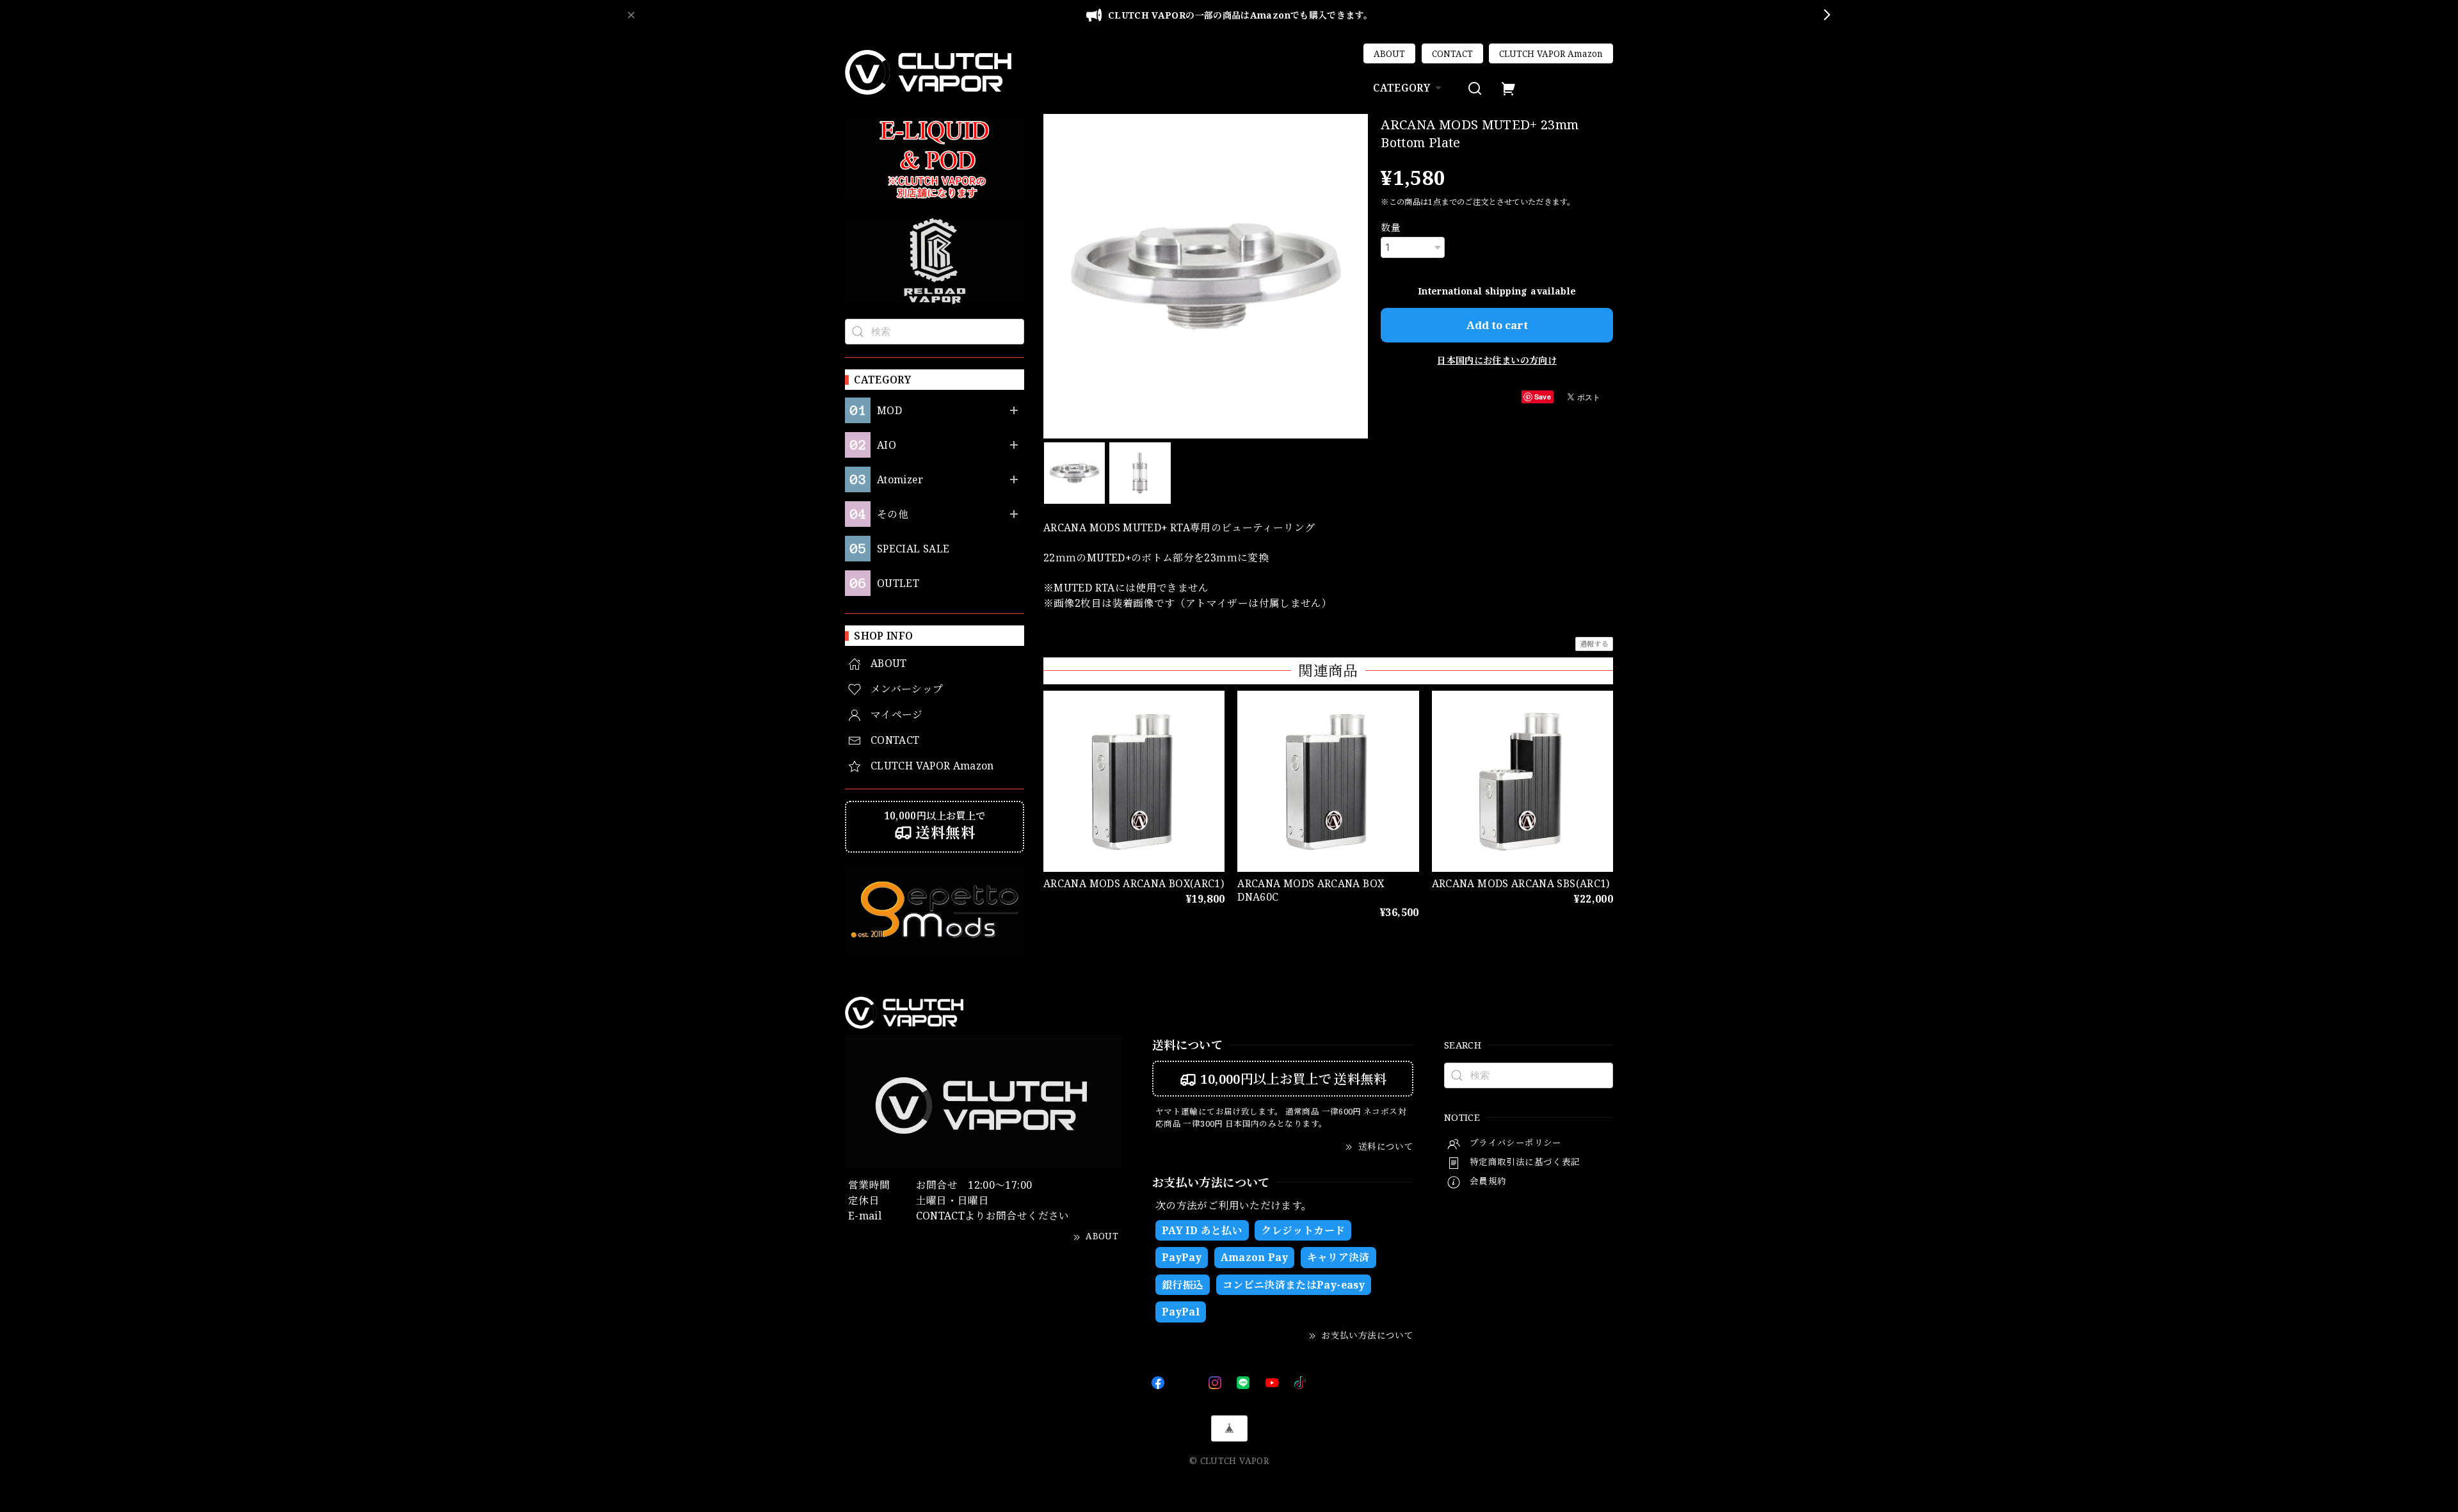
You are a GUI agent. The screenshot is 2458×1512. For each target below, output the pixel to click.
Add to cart (1497, 325)
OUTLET (898, 583)
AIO (887, 445)
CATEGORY (1402, 88)
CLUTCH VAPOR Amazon (1551, 54)
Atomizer (900, 480)
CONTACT (1452, 54)
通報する (1594, 644)
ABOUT (1389, 54)
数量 (1391, 227)
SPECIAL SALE (913, 549)
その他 (893, 514)
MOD (889, 411)
